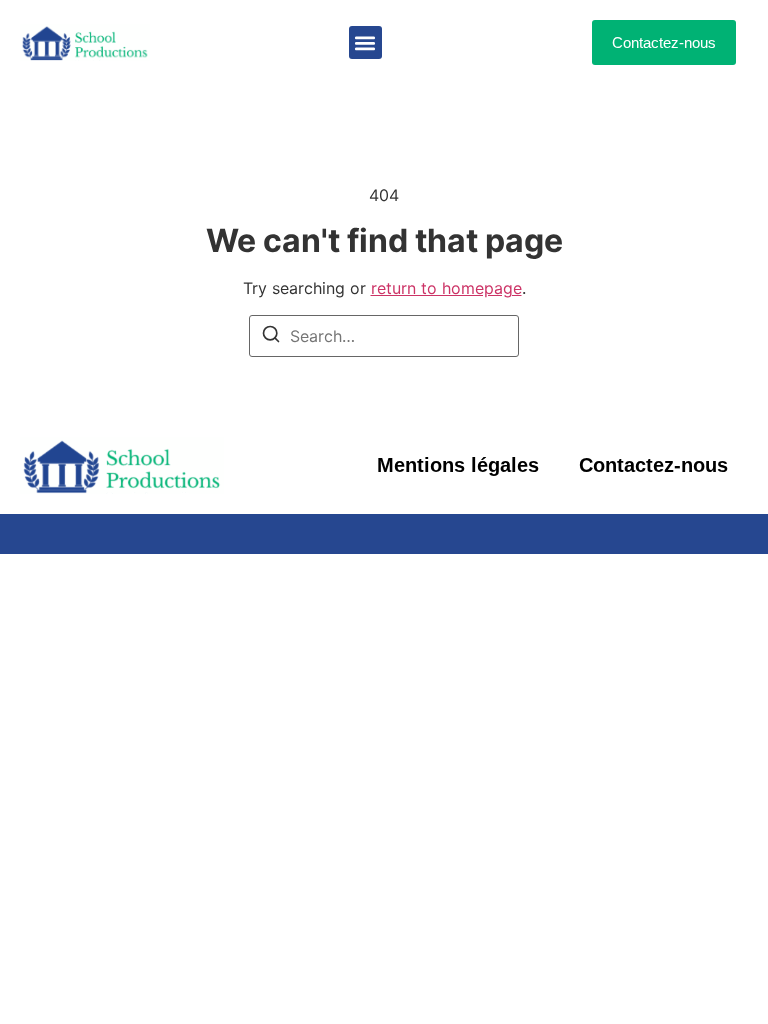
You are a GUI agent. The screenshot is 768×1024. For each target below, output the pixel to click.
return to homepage (446, 288)
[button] (365, 42)
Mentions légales (458, 465)
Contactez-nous (653, 465)
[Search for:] (384, 336)
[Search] (271, 337)
